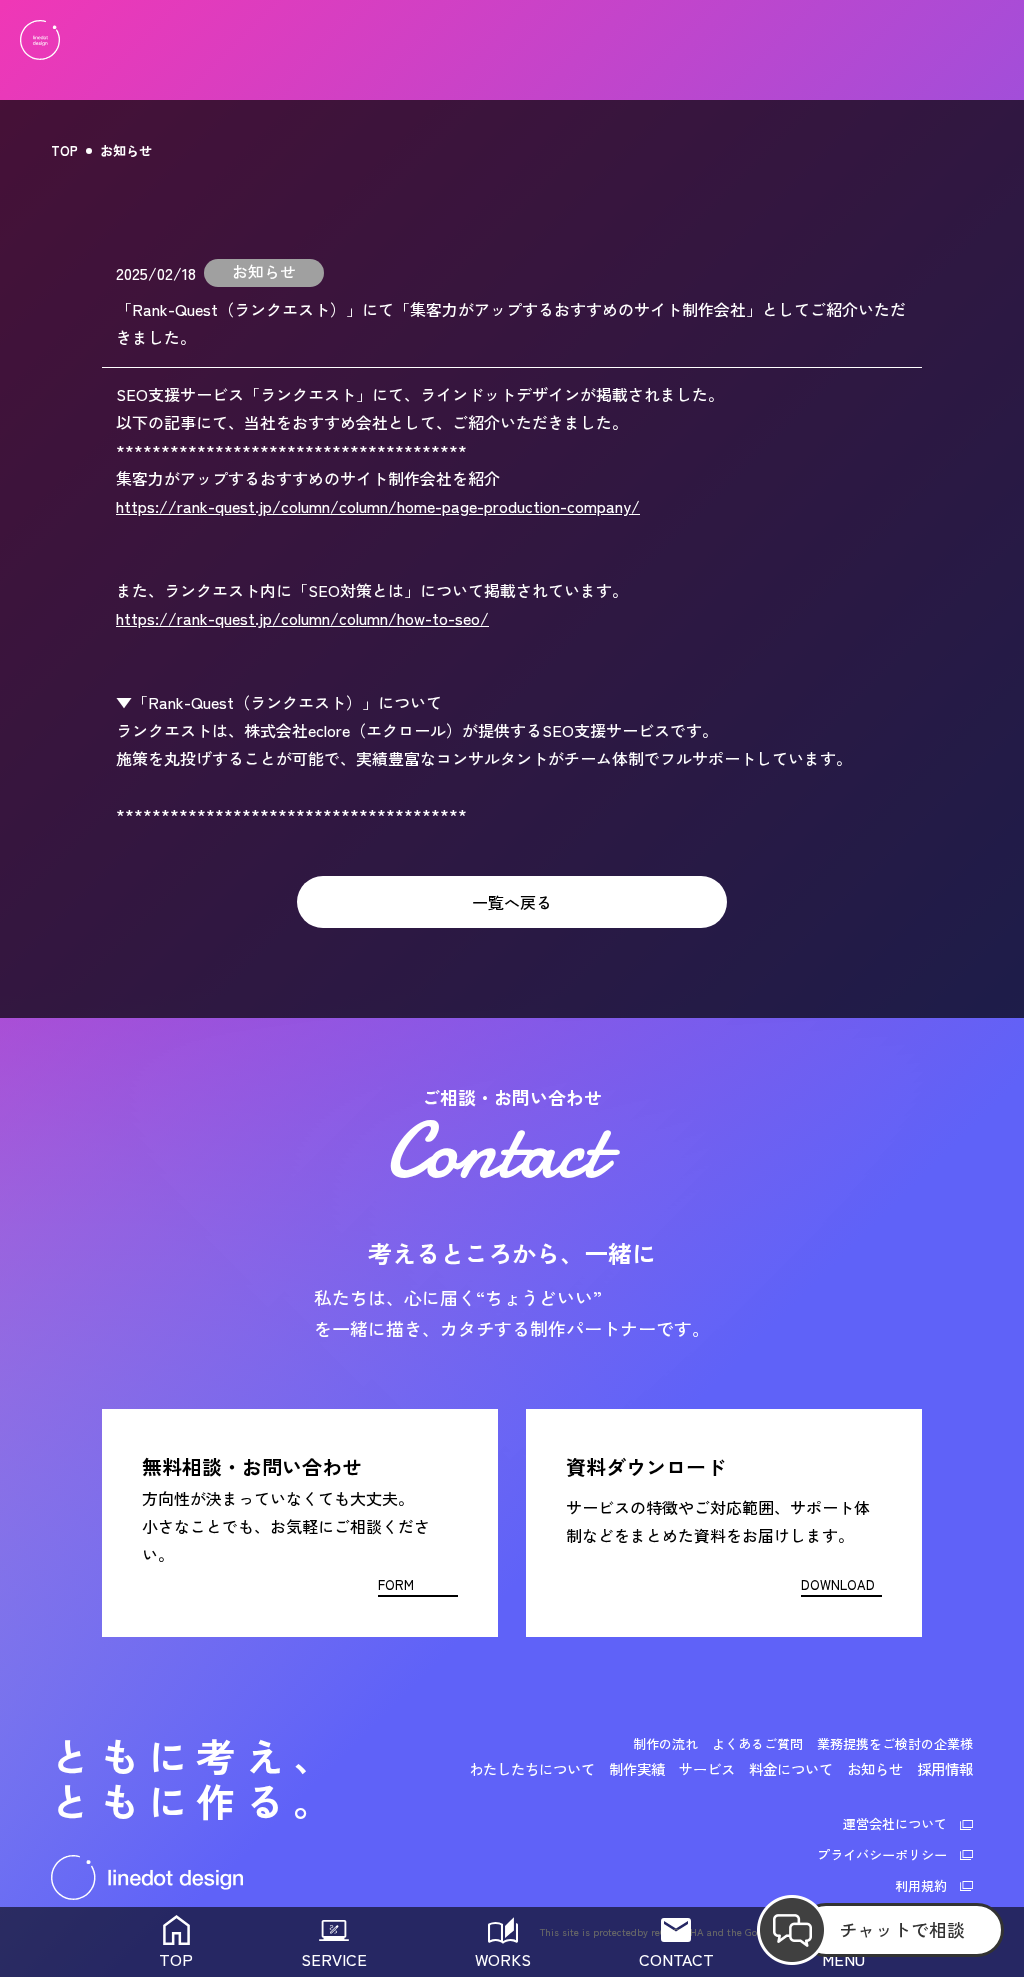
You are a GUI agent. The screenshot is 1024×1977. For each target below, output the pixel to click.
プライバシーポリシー (882, 1854)
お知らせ (126, 150)
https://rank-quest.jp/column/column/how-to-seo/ (302, 618)
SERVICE (334, 1959)
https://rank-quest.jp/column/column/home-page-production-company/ (378, 506)
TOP (64, 150)
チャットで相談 (902, 1929)
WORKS (503, 1959)
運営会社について (895, 1823)
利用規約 (921, 1885)
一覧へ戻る (512, 902)
